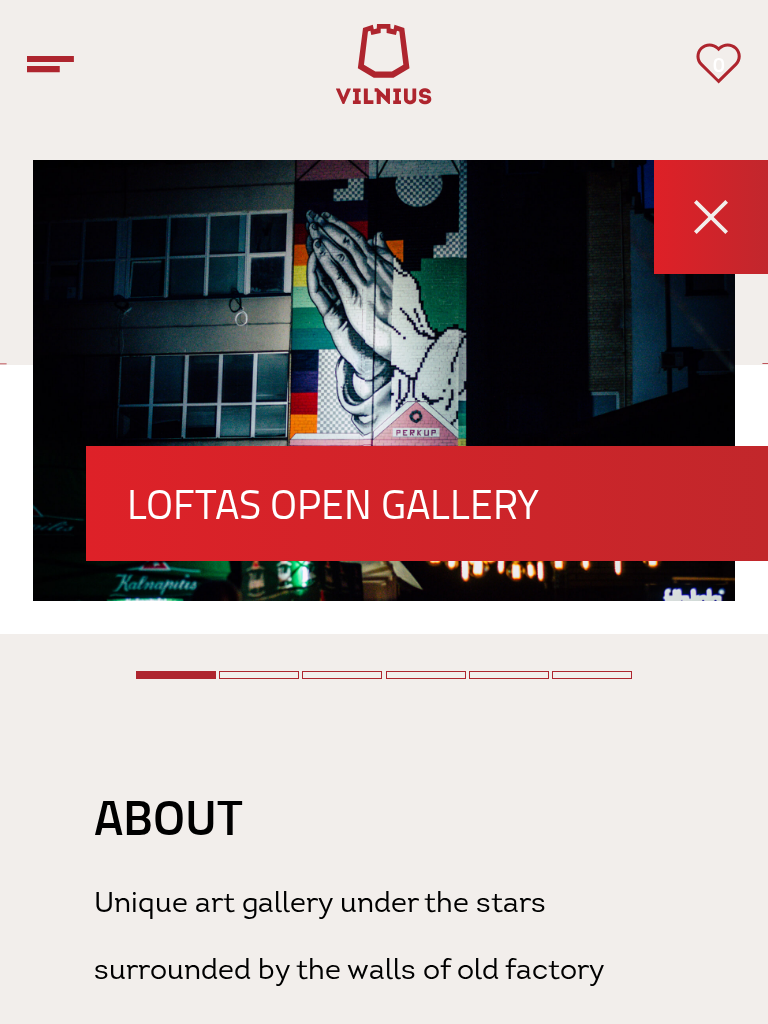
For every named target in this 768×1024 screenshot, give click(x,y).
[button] (176, 675)
